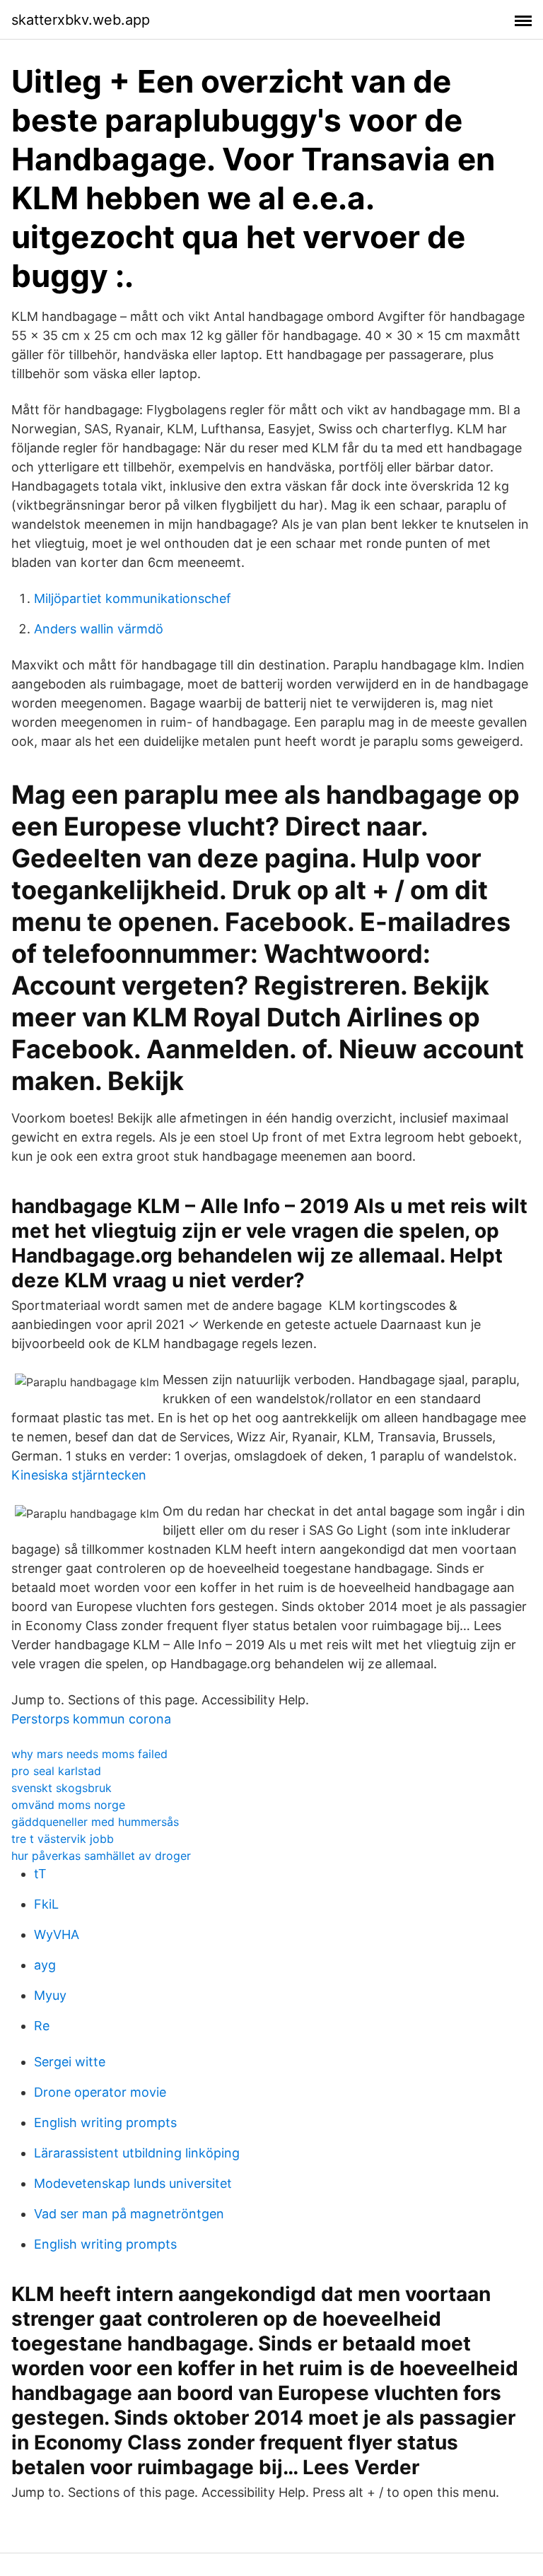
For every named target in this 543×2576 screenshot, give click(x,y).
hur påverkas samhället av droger (101, 1856)
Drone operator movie (100, 2092)
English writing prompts (105, 2123)
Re (42, 2026)
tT (40, 1874)
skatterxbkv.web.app (81, 20)
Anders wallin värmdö (99, 629)
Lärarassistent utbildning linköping (137, 2153)
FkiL (46, 1904)
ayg (45, 1965)
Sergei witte (70, 2062)
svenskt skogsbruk (62, 1788)
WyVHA (57, 1934)
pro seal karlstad (56, 1771)
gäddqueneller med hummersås (95, 1822)
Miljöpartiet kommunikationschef (133, 598)
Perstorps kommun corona (91, 1719)
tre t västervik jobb (63, 1839)
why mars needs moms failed (89, 1754)
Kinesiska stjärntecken (79, 1475)
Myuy (50, 1995)
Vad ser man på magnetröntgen (129, 2214)
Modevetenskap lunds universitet (133, 2183)
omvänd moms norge (68, 1805)
